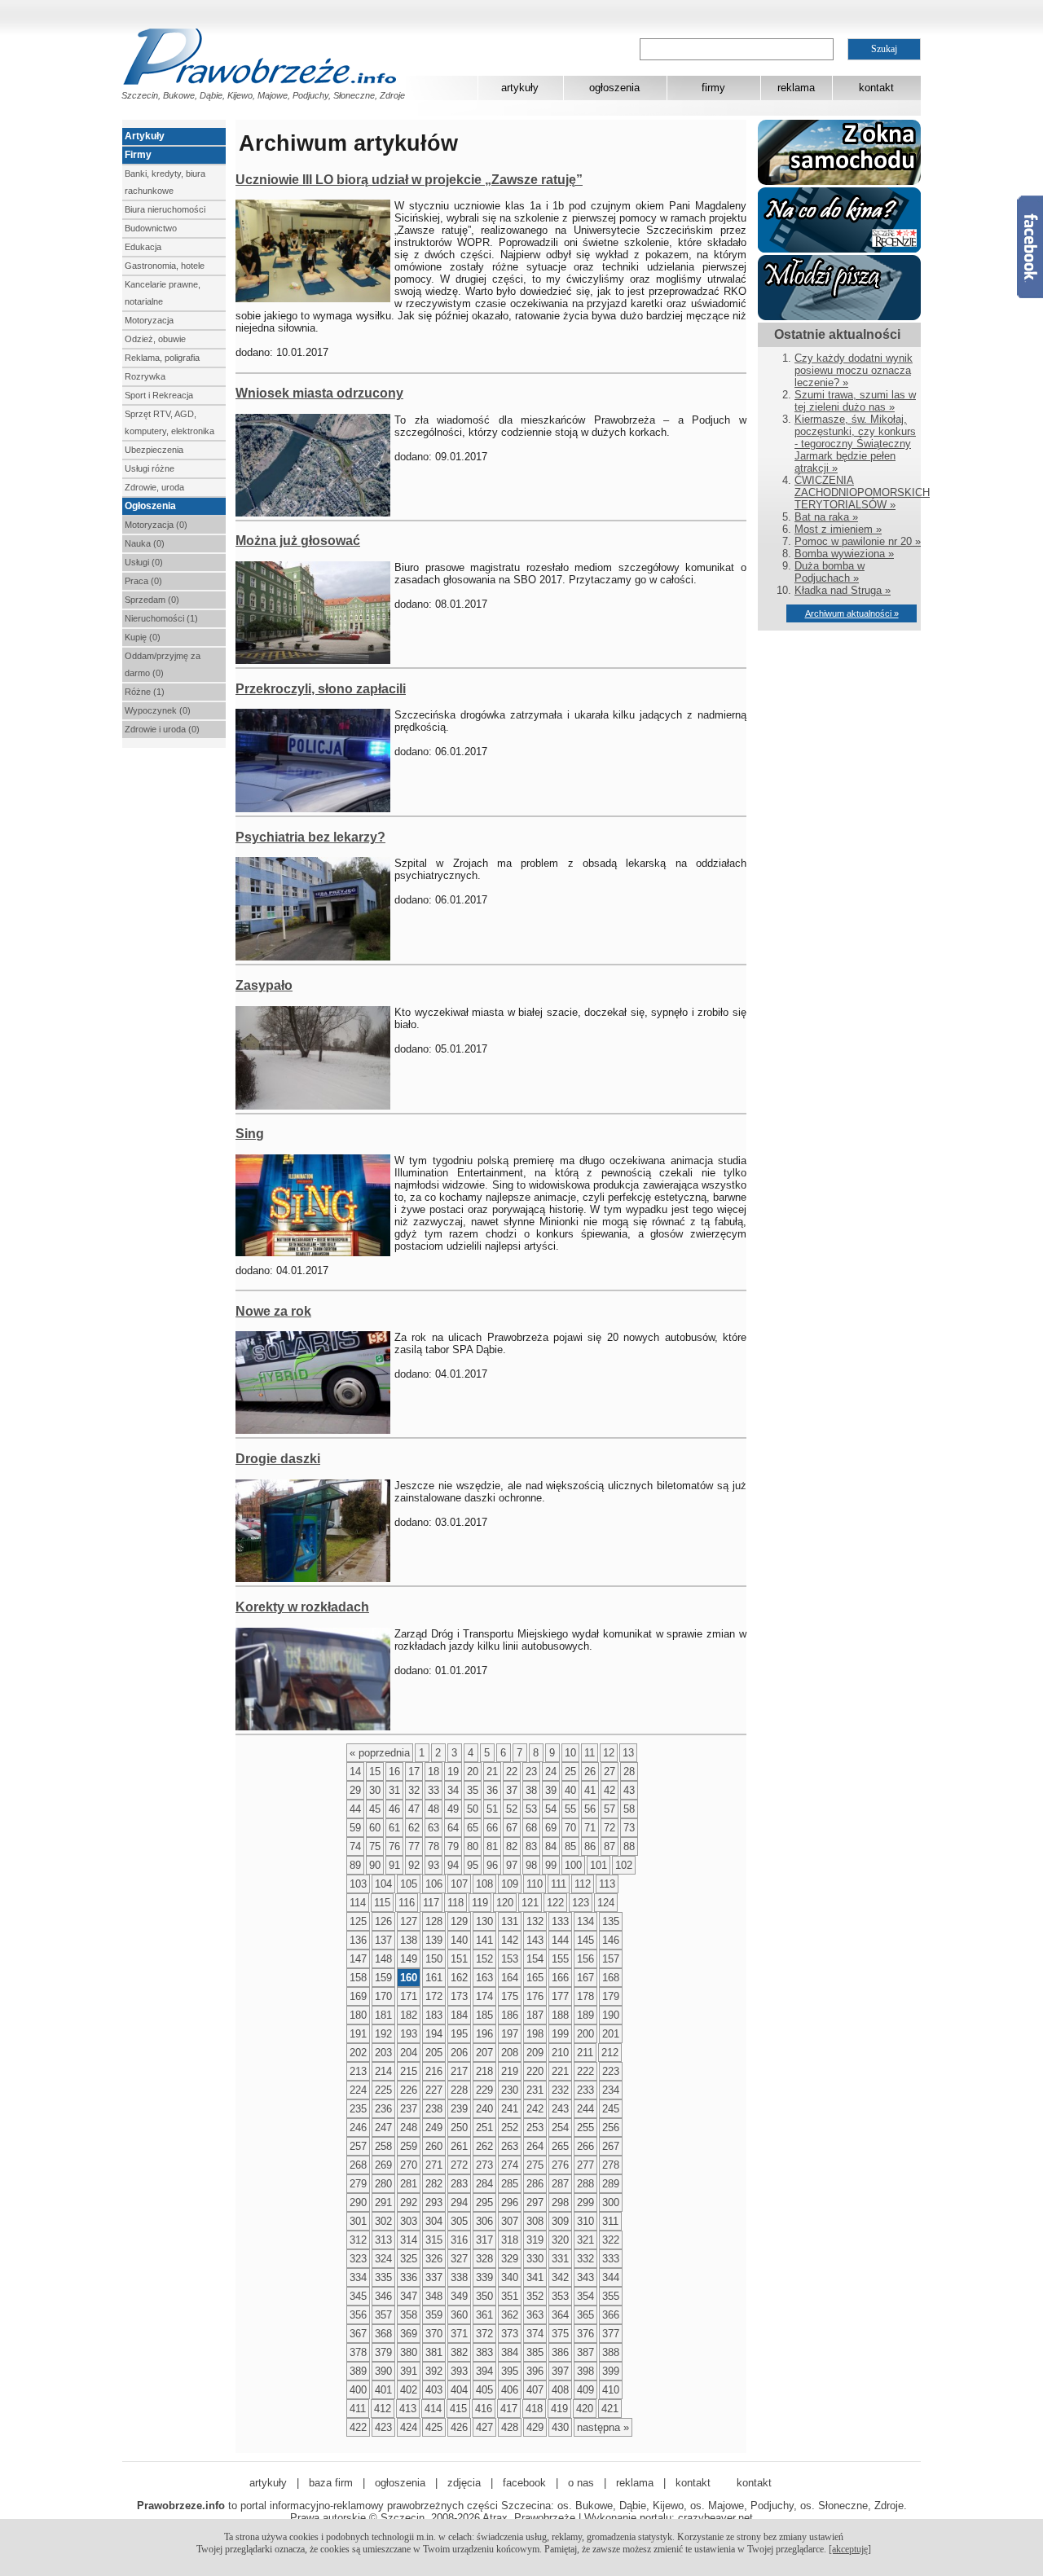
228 (459, 2090)
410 (611, 2390)
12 (609, 1753)
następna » (603, 2427)
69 (551, 1828)
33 (433, 1790)
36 (492, 1790)
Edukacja (143, 247)
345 (358, 2296)
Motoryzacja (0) (156, 525)
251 (484, 2128)
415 (458, 2409)
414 (433, 2409)
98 (531, 1865)
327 (459, 2259)
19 (453, 1772)
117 (431, 1903)
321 (585, 2240)
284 (484, 2184)
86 (590, 1846)
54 (551, 1809)
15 (375, 1772)
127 (409, 1921)
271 (434, 2165)
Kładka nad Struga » (843, 590)
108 (484, 1884)
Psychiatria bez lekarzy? (310, 837)
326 (434, 2259)
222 (585, 2071)
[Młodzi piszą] (839, 317)
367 (358, 2334)
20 (473, 1772)
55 (570, 1809)
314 (409, 2240)
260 (434, 2146)
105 (409, 1884)
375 (560, 2334)
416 (484, 2409)
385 (535, 2352)
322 (611, 2240)
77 (414, 1846)
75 (375, 1846)
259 (409, 2146)
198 (535, 2034)
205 (434, 2053)
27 (610, 1772)
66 (492, 1828)
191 (358, 2034)
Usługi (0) (144, 562)
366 (611, 2315)
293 (434, 2202)
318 (510, 2240)
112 (583, 1884)
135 (611, 1921)
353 (560, 2296)
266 (585, 2146)
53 (531, 1809)
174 (484, 1996)
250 (459, 2128)
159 (383, 1978)
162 (459, 1978)
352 (535, 2296)
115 (382, 1903)
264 (535, 2146)
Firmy (138, 155)
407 (535, 2390)
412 (383, 2409)
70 (570, 1828)
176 (535, 1996)
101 (599, 1865)
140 (459, 1940)
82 (512, 1846)
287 (560, 2184)
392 (434, 2371)
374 (535, 2334)
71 (590, 1828)
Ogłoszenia (150, 506)
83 (531, 1846)
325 (409, 2259)
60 (375, 1828)
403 (434, 2390)
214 (383, 2071)
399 (611, 2371)
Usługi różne (150, 468)
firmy (713, 88)
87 (610, 1846)
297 (535, 2202)
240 (484, 2109)
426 (459, 2427)
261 (459, 2146)
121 (530, 1903)
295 (484, 2202)
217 (459, 2071)
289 (611, 2184)
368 (383, 2334)
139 (434, 1940)
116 (407, 1903)
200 (585, 2034)
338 (459, 2277)
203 (383, 2053)
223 (611, 2071)
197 (510, 2034)
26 (590, 1772)
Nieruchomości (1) (161, 618)
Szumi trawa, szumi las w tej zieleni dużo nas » (855, 401)
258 (383, 2146)
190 (611, 2015)
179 (611, 1996)
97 (512, 1865)
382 (459, 2352)
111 (559, 1884)
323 (358, 2259)
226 (409, 2090)
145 (585, 1940)
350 (484, 2296)
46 (394, 1809)
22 (512, 1772)
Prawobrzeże (545, 2518)
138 (409, 1940)
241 (510, 2109)
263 (510, 2146)
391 (409, 2371)
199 (560, 2034)
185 (484, 2015)
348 (434, 2296)
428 (510, 2427)
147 (358, 1959)
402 (409, 2390)
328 (484, 2259)
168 (611, 1978)
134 (585, 1921)
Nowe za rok (273, 1311)
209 (535, 2053)
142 (510, 1940)
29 (355, 1790)
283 (459, 2184)
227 (434, 2090)
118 (455, 1903)
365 (585, 2315)
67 (512, 1828)
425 (434, 2427)
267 (611, 2146)
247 (383, 2128)
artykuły (520, 88)
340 (510, 2277)
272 (459, 2165)
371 (459, 2334)
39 (551, 1790)
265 (560, 2146)
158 (358, 1978)
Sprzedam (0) (152, 600)
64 (453, 1828)
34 (453, 1790)
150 (434, 1959)
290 (358, 2202)
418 (534, 2409)
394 (484, 2371)
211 (585, 2053)
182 (409, 2015)
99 (551, 1865)
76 (394, 1846)
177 (560, 1996)
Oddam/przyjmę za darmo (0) (163, 664)
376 (585, 2334)
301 (358, 2221)
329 (510, 2259)
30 (375, 1790)
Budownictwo (151, 228)
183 (434, 2015)
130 (484, 1921)
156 (585, 1959)
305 (459, 2221)
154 (535, 1959)
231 (535, 2090)
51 (492, 1809)
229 (484, 2090)
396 (535, 2371)
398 (585, 2371)
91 (394, 1865)
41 (590, 1790)
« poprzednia (380, 1753)
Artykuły (145, 136)
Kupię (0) (143, 637)
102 (624, 1865)
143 (535, 1940)
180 (358, 2015)
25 (570, 1772)
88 (629, 1846)
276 (560, 2165)
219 (510, 2071)
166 (560, 1978)
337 (434, 2277)
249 (434, 2128)
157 (611, 1959)
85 (570, 1846)
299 (585, 2202)
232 (560, 2090)
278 (611, 2165)
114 (358, 1903)
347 (409, 2296)
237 (409, 2109)
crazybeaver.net (715, 2518)
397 (560, 2371)
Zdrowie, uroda (154, 487)
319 (535, 2240)
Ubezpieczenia (154, 450)
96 (492, 1865)
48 (433, 1809)
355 (611, 2296)
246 (358, 2128)
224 (358, 2090)
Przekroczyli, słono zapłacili (321, 689)
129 (459, 1921)
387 (585, 2352)
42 (610, 1790)
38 (531, 1790)
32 (414, 1790)
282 (434, 2184)
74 (355, 1846)
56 (590, 1809)
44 (355, 1809)
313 (383, 2240)
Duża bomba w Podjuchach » (830, 572)
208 (510, 2053)
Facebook (1030, 247)
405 (484, 2390)
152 (484, 1959)
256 (611, 2128)
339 (484, 2277)
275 (535, 2165)
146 (611, 1940)
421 (610, 2409)
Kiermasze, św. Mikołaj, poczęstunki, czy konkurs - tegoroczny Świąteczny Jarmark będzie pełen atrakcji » (855, 444)
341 (535, 2277)
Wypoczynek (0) (158, 710)
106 (434, 1884)
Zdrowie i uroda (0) (162, 729)
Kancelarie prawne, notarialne (163, 293)
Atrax (495, 2518)
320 (560, 2240)
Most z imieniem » (838, 529)
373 (510, 2334)
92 (414, 1865)
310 (585, 2221)
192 (383, 2034)
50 (473, 1809)
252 (510, 2128)
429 (535, 2427)
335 (383, 2277)
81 (492, 1846)
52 (512, 1809)
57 (610, 1809)
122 (555, 1903)
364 (560, 2315)
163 (484, 1978)
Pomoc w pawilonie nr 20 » (858, 541)
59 (355, 1828)
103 (358, 1884)
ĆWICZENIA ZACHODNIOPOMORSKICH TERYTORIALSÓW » (862, 492)
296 (510, 2202)
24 (551, 1772)
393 (459, 2371)
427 (484, 2427)
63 (433, 1828)
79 (453, 1846)
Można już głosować (298, 541)
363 (535, 2315)
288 (585, 2184)
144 (560, 1940)
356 (358, 2315)
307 (510, 2221)
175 (510, 1996)
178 (585, 1996)
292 (409, 2202)
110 (535, 1884)
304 (434, 2221)
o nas (581, 2483)
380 (409, 2352)
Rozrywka (145, 376)
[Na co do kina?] (839, 249)
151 (459, 1959)
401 (383, 2390)
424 (409, 2427)
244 (585, 2109)
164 (510, 1978)
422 (358, 2427)
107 (459, 1884)
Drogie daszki (278, 1459)
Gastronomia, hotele (165, 266)
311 (610, 2221)
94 (453, 1865)
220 (535, 2071)
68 (531, 1828)
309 (560, 2221)
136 (358, 1940)
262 (484, 2146)
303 (409, 2221)
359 (434, 2315)
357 (383, 2315)
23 (531, 1772)
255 (585, 2128)
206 (459, 2053)
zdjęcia (464, 2483)
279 (358, 2184)
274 (510, 2165)
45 (375, 1809)
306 (484, 2221)
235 (358, 2109)
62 (414, 1828)
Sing (250, 1134)
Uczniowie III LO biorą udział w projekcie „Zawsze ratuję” (409, 180)
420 (585, 2409)
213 (358, 2071)
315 (434, 2240)
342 (560, 2277)
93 (433, 1865)
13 (628, 1753)
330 (535, 2259)
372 (484, 2334)
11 (590, 1753)
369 (409, 2334)
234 (611, 2090)
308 (535, 2221)
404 (459, 2390)
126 (383, 1921)
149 (409, 1959)
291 (383, 2202)
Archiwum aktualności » (852, 613)
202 (358, 2053)
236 (383, 2109)
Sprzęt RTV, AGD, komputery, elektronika (169, 422)
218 (484, 2071)
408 (560, 2390)
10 (570, 1753)
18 (433, 1772)
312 (358, 2240)
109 (510, 1884)
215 (409, 2071)
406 (510, 2390)
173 (459, 1996)
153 (510, 1959)
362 (510, 2315)
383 (484, 2352)
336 (409, 2277)
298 (560, 2202)
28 (629, 1772)
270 (409, 2165)
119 (480, 1903)
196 (484, 2034)
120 (505, 1903)
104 (383, 1884)
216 (434, 2071)
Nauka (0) (145, 543)
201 (611, 2034)
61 (394, 1828)
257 (358, 2146)
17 (414, 1772)
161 (434, 1978)
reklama (796, 88)
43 (629, 1790)
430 (560, 2427)
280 (383, 2184)
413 (408, 2409)
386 (560, 2352)
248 (409, 2128)
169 (358, 1996)
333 (611, 2259)
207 (484, 2053)
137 (383, 1940)
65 (473, 1828)
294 (459, 2202)
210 (560, 2053)
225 (383, 2090)
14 (355, 1772)
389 (358, 2371)
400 (358, 2390)
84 (551, 1846)
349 (459, 2296)
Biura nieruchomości (165, 209)
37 (512, 1790)
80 (473, 1846)
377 (611, 2334)
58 (629, 1809)
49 (453, 1809)
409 (585, 2390)
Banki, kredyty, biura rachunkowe (165, 182)
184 (459, 2015)
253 (535, 2128)
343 (585, 2277)
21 (492, 1772)
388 (611, 2352)
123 (581, 1903)
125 (358, 1921)
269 (383, 2165)
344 (611, 2277)
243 (560, 2109)
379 (383, 2352)
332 (585, 2259)
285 (510, 2184)
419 (559, 2409)
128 (434, 1921)
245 (611, 2109)
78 (433, 1846)
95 (473, 1865)
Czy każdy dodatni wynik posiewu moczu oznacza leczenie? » (854, 370)
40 (570, 1790)
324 (383, 2259)
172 (434, 1996)
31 (394, 1790)
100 (573, 1865)
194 (434, 2034)
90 (375, 1865)
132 (535, 1921)
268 (358, 2165)
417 (509, 2409)
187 (535, 2015)
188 (560, 2015)
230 (510, 2090)
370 (434, 2334)
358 (409, 2315)
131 (510, 1921)
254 (560, 2128)
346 (383, 2296)
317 (484, 2240)
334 (358, 2277)
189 (585, 2015)
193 (409, 2034)
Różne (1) (145, 692)
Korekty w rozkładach (302, 1607)
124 (606, 1903)
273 (484, 2165)
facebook (524, 2483)
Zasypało (264, 985)
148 (383, 1959)
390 (383, 2371)
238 (434, 2109)
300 (611, 2202)
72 (610, 1828)
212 (610, 2053)
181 (383, 2015)
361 (484, 2315)
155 (560, 1959)
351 (510, 2296)
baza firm (331, 2483)
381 (434, 2352)
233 (585, 2090)
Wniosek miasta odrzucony (319, 393)
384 (510, 2352)
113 (607, 1884)
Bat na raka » (826, 517)
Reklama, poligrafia (162, 358)
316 (459, 2240)
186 (510, 2015)
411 (358, 2409)
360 (459, 2315)
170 (383, 1996)
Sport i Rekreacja (159, 395)
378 (358, 2352)
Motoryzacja (149, 320)
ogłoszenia (614, 88)
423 (383, 2427)
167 (585, 1978)
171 (409, 1996)
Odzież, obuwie (155, 339)
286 (535, 2184)
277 (585, 2165)
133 (560, 1921)
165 (535, 1978)
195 (459, 2034)
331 (560, 2259)
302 (383, 2221)
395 (510, 2371)
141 (484, 1940)
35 (473, 1790)
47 (414, 1809)
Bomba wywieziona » (844, 554)
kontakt (876, 88)
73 (629, 1828)
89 (355, 1865)
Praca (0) (143, 581)
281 (409, 2184)
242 (535, 2109)
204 (409, 2053)
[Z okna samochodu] (839, 181)
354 (585, 2296)
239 (459, 2109)
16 (394, 1772)
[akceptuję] (850, 2549)
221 (560, 2071)
